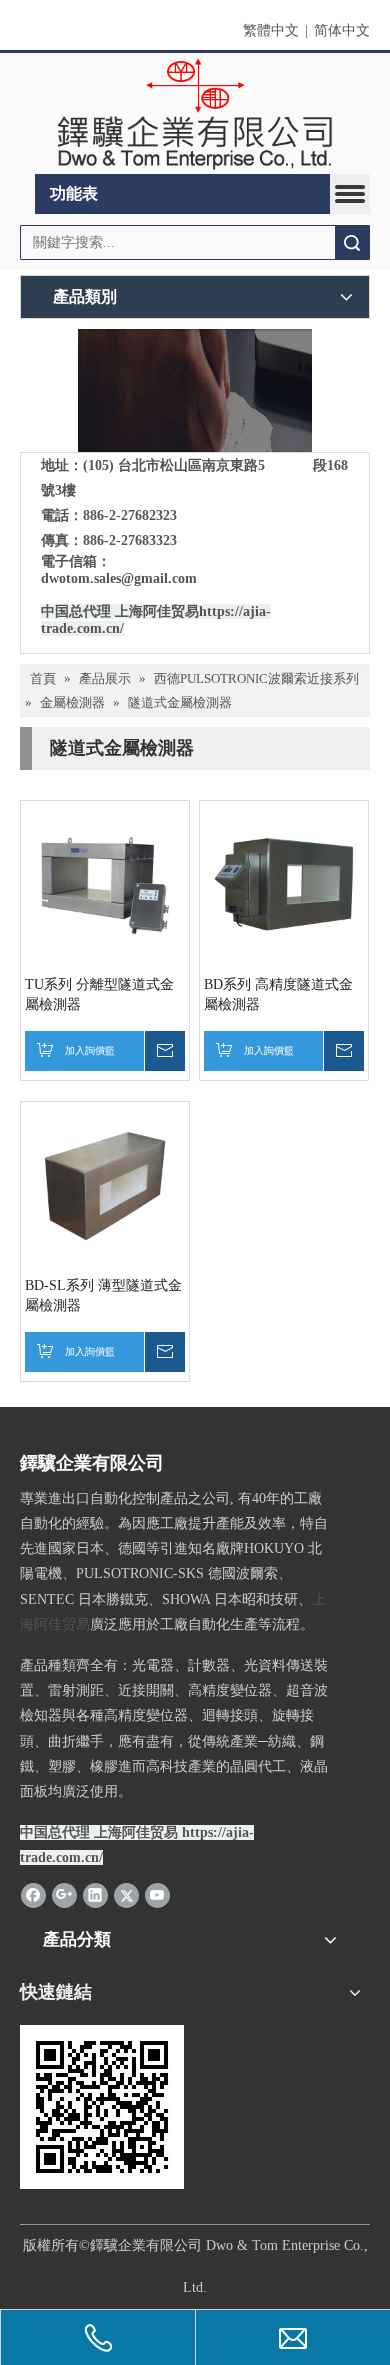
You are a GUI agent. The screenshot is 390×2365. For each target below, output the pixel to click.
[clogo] (195, 114)
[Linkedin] (95, 1895)
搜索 (352, 242)
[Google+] (64, 1895)
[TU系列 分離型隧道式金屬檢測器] (105, 884)
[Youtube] (157, 1895)
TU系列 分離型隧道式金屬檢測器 (99, 994)
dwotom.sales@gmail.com (119, 578)
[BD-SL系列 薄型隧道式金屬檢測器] (105, 1185)
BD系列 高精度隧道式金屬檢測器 (278, 994)
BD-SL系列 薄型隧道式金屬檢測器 (103, 1295)
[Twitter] (126, 1895)
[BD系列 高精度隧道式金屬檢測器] (284, 884)
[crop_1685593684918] (194, 390)
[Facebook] (33, 1895)
